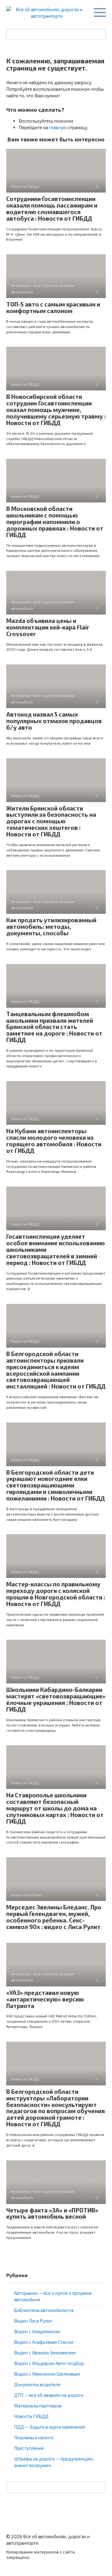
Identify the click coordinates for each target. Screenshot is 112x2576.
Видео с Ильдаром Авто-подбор (49, 2363)
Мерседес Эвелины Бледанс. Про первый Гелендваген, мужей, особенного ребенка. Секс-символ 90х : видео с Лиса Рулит (54, 1917)
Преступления (29, 2448)
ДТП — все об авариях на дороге (49, 2395)
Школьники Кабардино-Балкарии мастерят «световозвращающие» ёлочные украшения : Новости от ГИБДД (56, 1699)
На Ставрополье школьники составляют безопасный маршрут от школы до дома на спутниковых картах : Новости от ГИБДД (55, 1808)
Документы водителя (37, 2384)
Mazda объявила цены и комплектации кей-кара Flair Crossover (48, 627)
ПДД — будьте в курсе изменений (49, 2427)
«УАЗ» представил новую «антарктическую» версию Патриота (45, 1999)
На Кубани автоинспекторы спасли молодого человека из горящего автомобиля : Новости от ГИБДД (54, 1141)
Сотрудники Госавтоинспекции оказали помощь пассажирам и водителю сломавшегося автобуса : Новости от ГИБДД (52, 208)
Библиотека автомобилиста (44, 2310)
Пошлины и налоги (34, 2437)
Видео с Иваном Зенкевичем (45, 2353)
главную (58, 127)
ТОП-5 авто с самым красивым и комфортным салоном (53, 307)
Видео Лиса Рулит (33, 2321)
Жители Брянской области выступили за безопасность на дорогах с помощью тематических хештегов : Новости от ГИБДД (51, 821)
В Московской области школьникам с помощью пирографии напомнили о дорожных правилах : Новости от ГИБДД (55, 522)
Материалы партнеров (38, 2406)
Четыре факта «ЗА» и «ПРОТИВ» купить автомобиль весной (52, 2213)
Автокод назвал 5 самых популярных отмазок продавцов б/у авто (54, 721)
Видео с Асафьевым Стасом (44, 2342)
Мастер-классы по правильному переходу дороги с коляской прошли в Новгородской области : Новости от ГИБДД (56, 1594)
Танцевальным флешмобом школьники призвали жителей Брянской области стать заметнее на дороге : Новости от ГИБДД (54, 1027)
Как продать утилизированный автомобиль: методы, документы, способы (51, 926)
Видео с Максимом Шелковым (47, 2374)
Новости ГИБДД (31, 2416)
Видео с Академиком (37, 2331)
